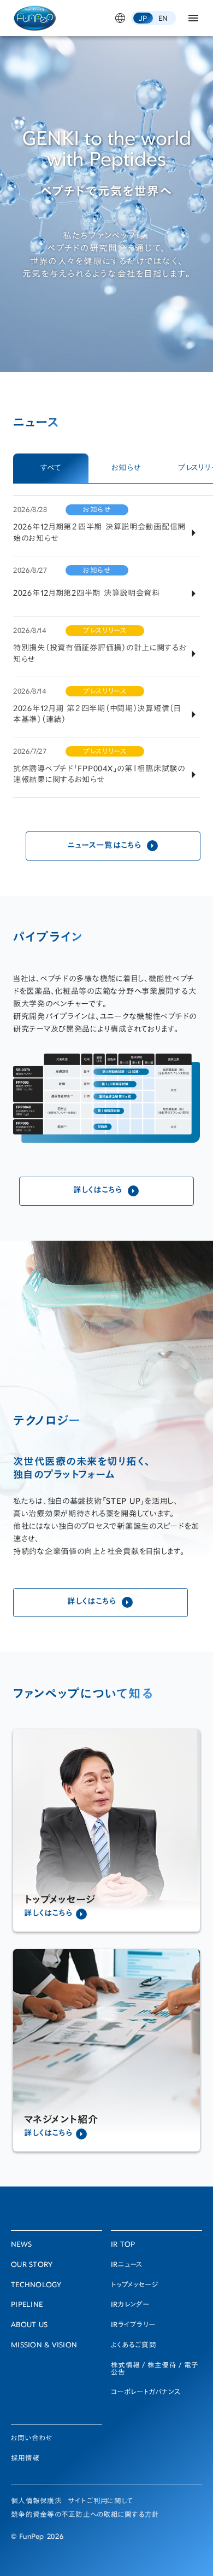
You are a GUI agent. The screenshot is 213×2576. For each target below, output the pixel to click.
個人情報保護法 (36, 2502)
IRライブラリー (133, 2326)
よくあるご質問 (134, 2346)
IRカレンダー (130, 2305)
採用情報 (25, 2459)
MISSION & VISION (44, 2346)
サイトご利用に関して (101, 2502)
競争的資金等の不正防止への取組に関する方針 (85, 2516)
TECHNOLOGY (36, 2286)
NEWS (21, 2245)
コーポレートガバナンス (146, 2393)
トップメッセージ (135, 2286)
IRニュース (127, 2266)
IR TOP (123, 2245)
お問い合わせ (32, 2439)
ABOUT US (29, 2326)
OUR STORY (32, 2266)
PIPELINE (27, 2305)
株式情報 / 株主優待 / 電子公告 (155, 2370)
